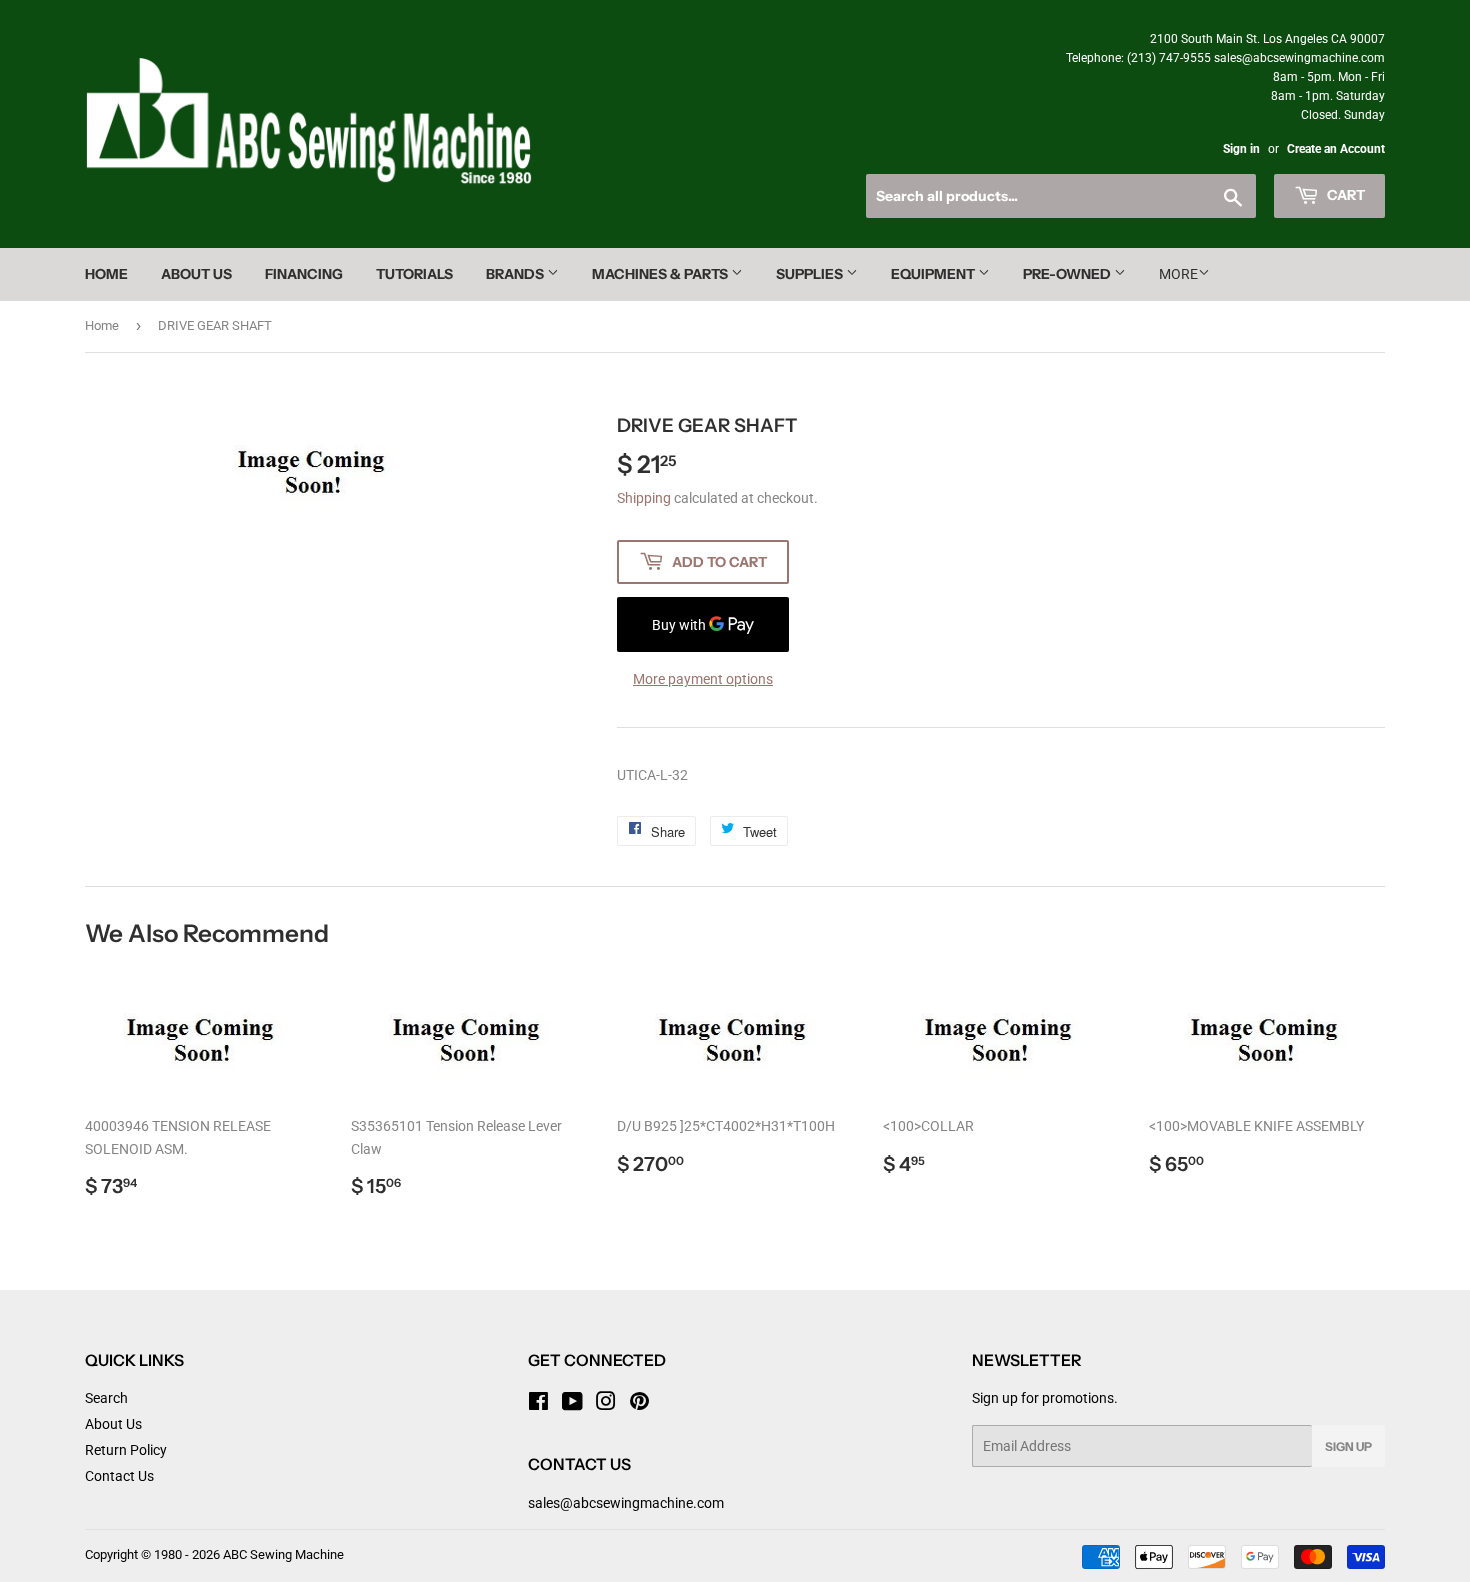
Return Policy (126, 1450)
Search (106, 1398)
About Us (196, 274)
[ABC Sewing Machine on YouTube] (572, 1404)
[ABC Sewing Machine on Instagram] (606, 1404)
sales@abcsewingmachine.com (626, 1503)
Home (106, 274)
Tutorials (414, 274)
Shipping (644, 498)
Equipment (934, 274)
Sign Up (1348, 1446)
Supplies (811, 274)
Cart (1344, 195)
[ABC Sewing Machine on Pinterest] (639, 1404)
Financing (304, 274)
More (1178, 274)
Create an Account (1336, 149)
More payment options (703, 679)
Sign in (1241, 149)
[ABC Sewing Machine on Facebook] (538, 1404)
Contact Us (119, 1476)
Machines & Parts (661, 274)
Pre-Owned (1068, 274)
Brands (516, 274)
